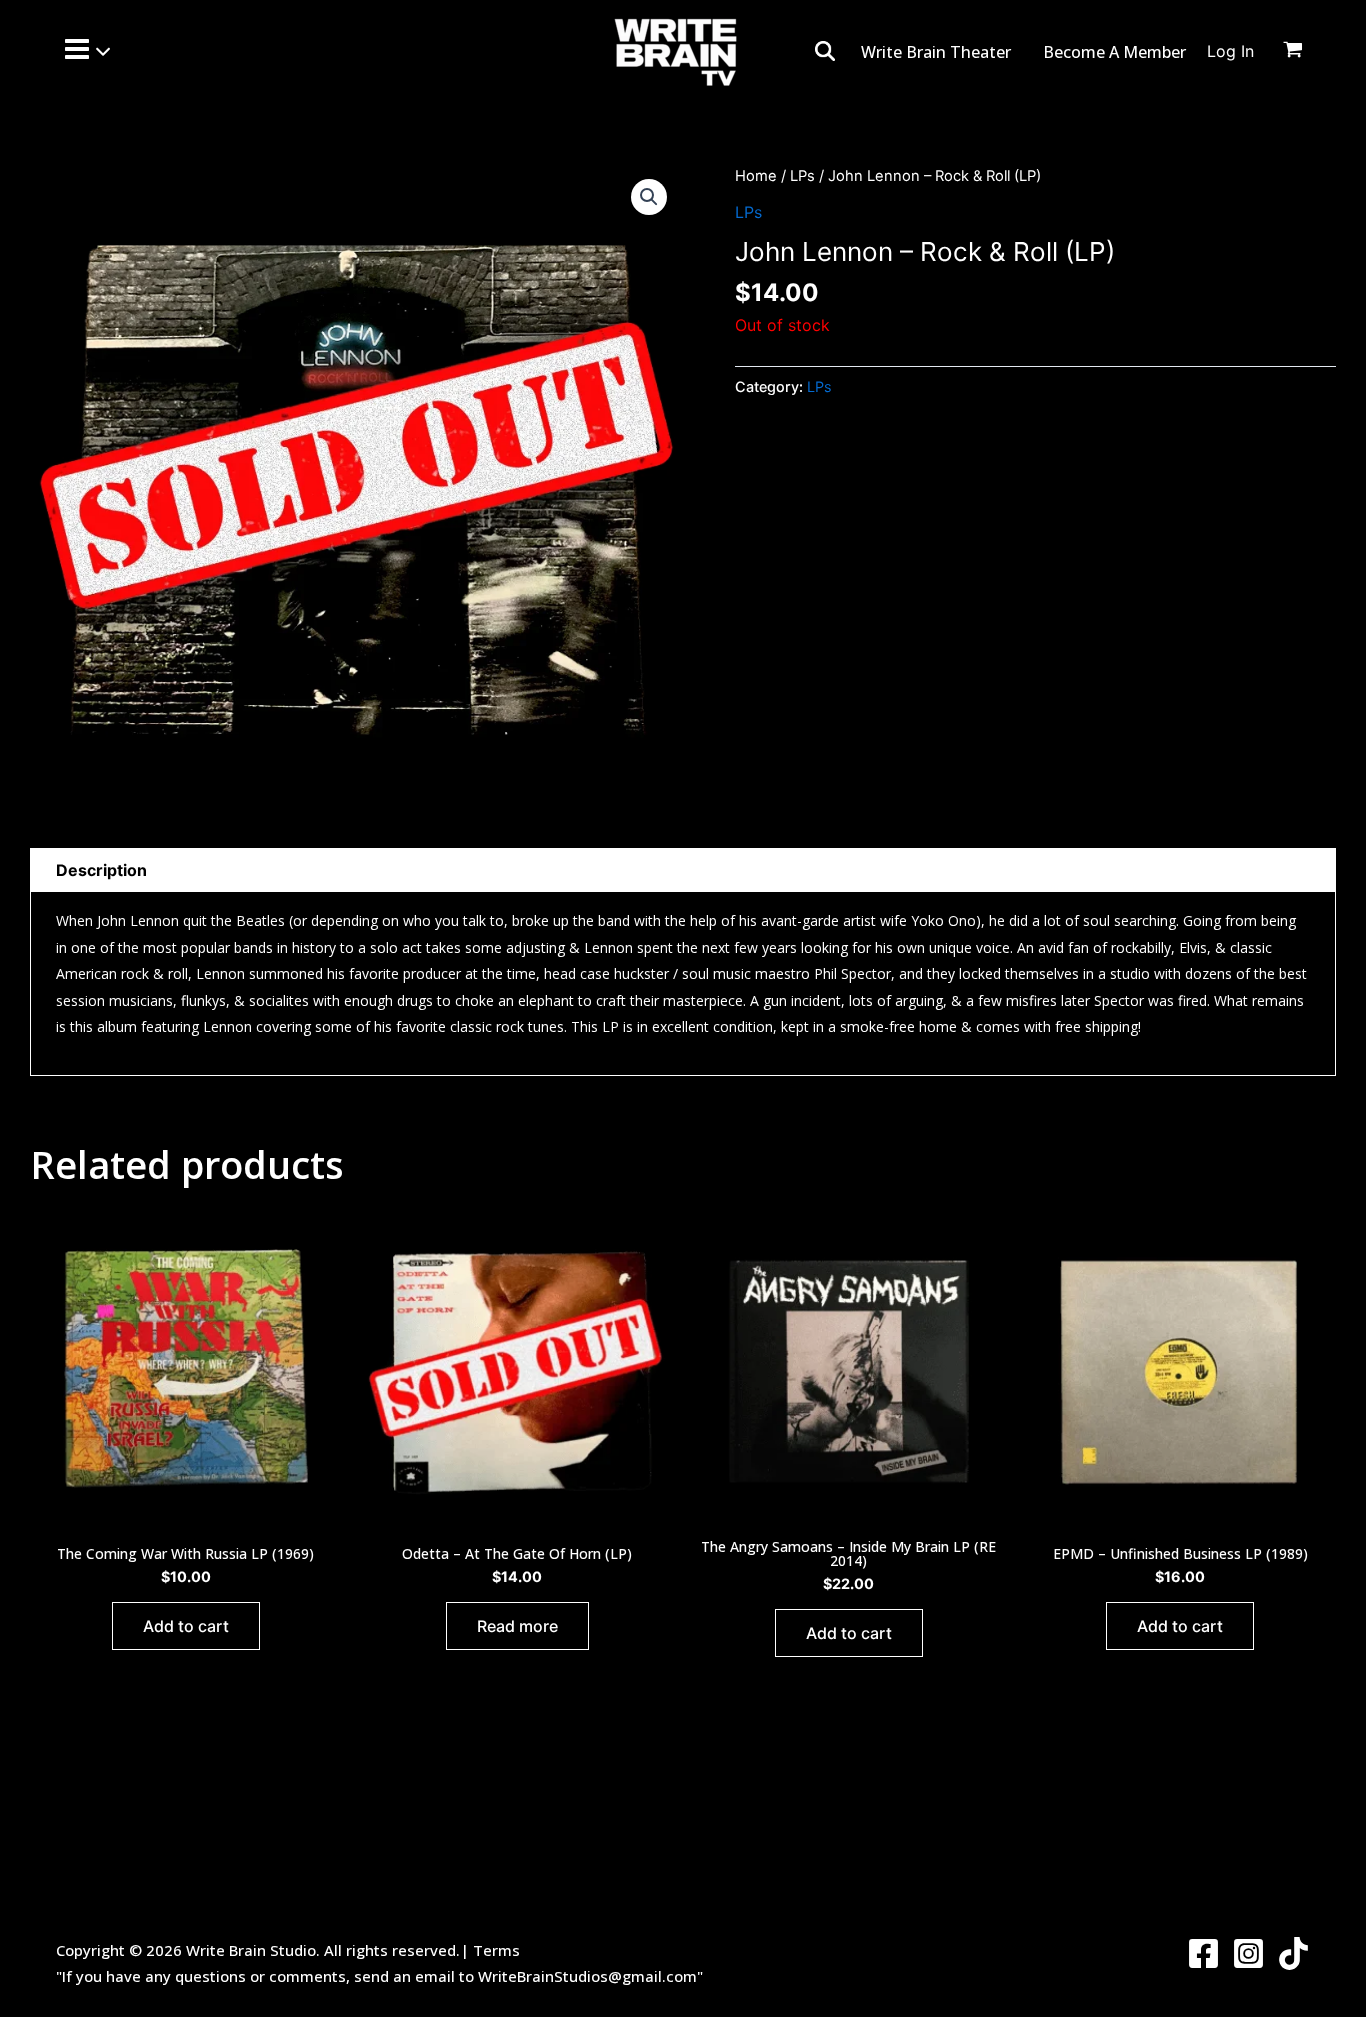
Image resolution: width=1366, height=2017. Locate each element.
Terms (496, 1950)
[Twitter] (1293, 1953)
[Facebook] (1203, 1953)
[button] (649, 197)
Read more (517, 1626)
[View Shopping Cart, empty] (1305, 52)
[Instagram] (1248, 1953)
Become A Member (1114, 52)
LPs (802, 176)
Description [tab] (101, 870)
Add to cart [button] (186, 1626)
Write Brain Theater (936, 52)
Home (756, 176)
